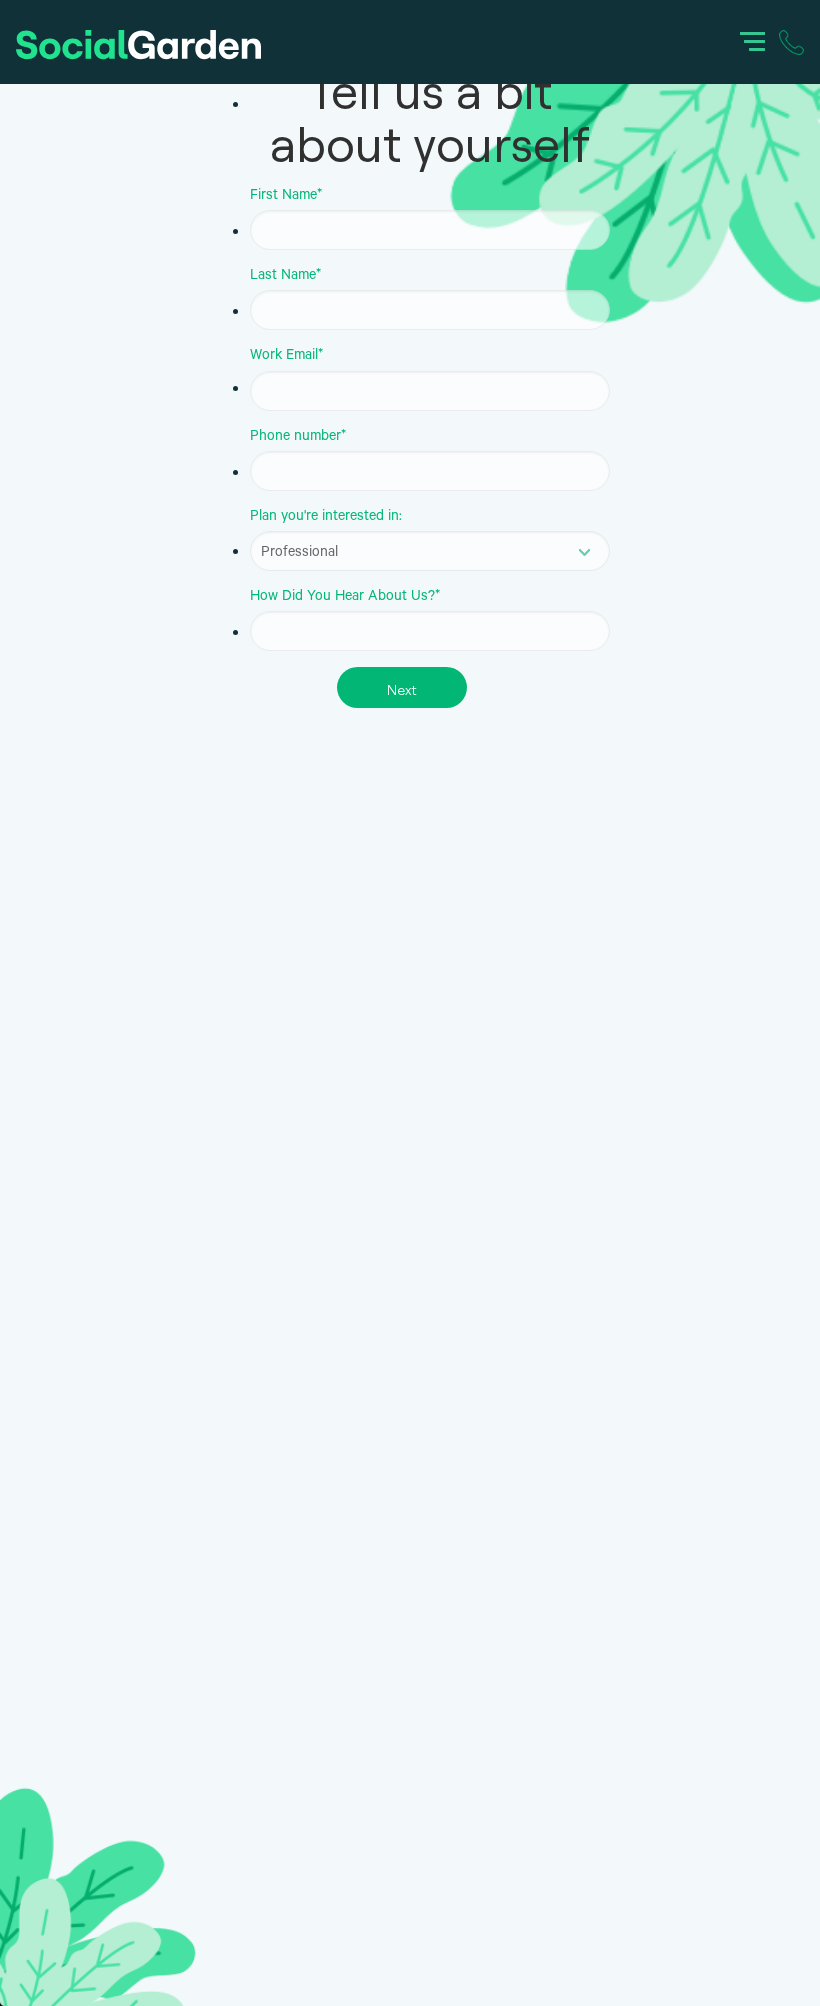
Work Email (286, 357)
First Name (286, 197)
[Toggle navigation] (752, 40)
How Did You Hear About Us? (345, 598)
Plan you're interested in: (326, 518)
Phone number (298, 438)
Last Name (285, 277)
